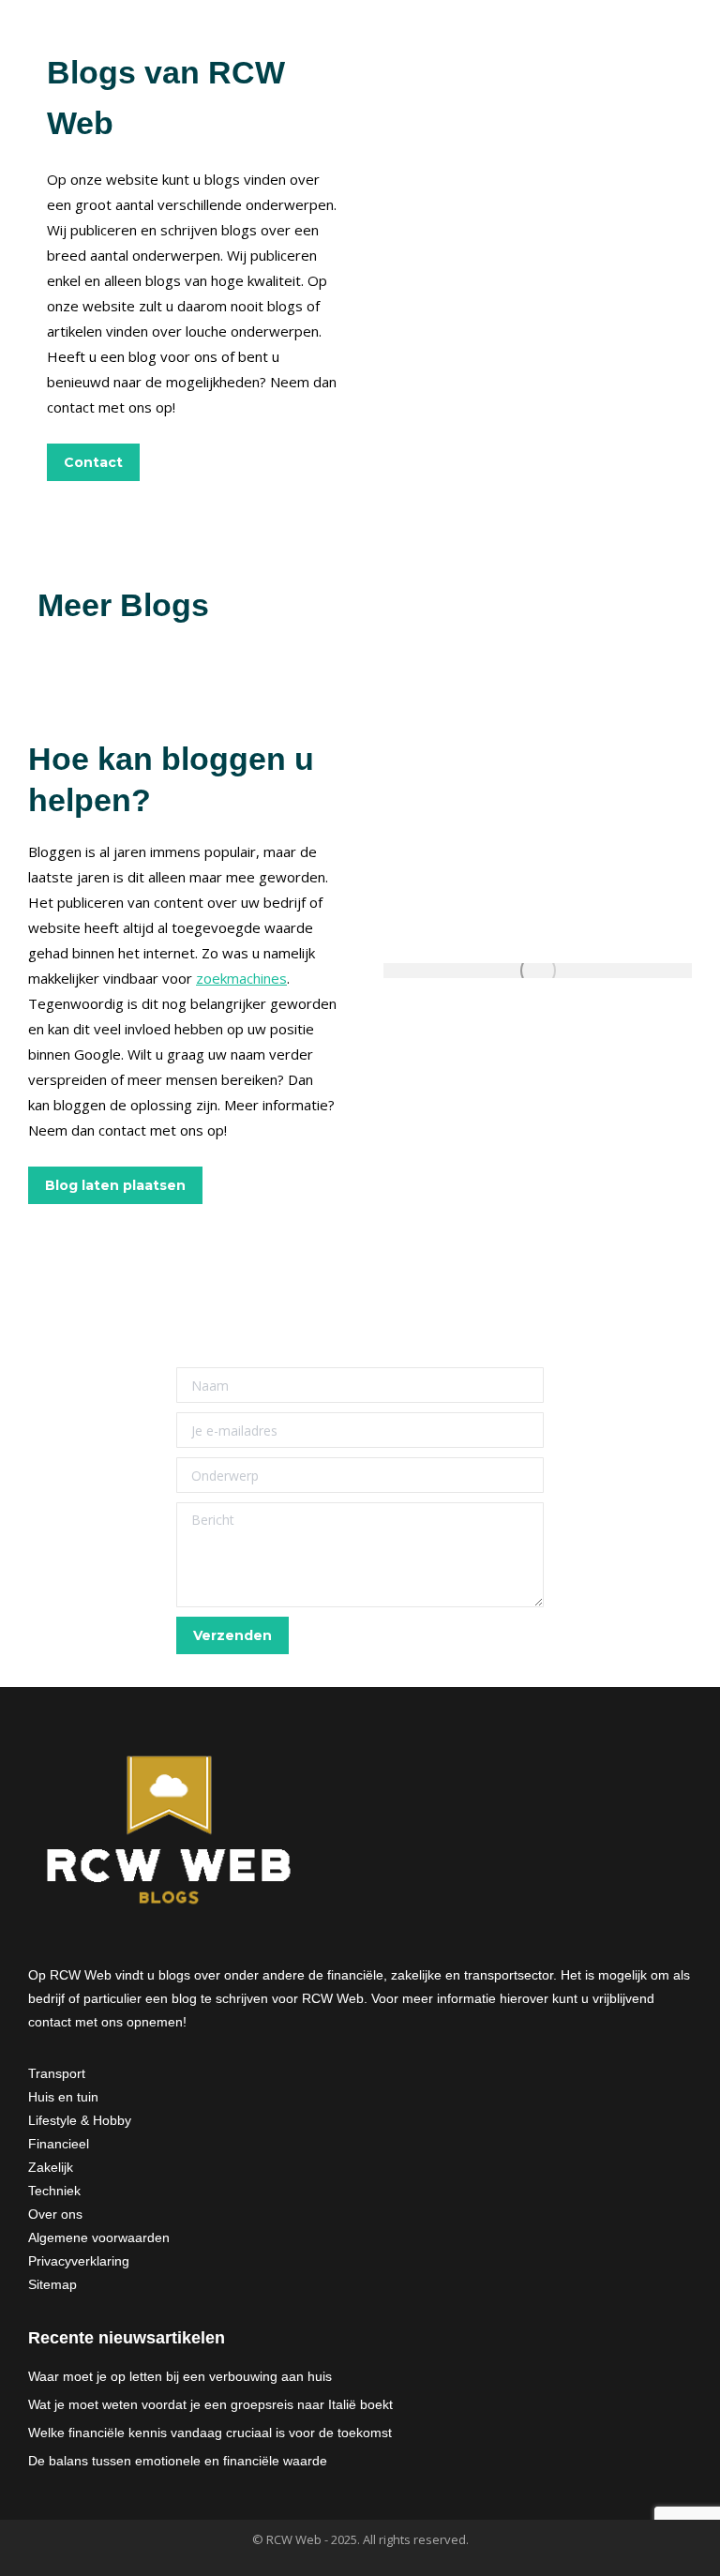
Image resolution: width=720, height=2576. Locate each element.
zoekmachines (241, 978)
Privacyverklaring (79, 2261)
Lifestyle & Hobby (80, 2120)
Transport (57, 2073)
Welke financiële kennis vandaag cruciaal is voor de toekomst (210, 2433)
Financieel (59, 2144)
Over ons (55, 2214)
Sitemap (52, 2284)
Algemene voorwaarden (99, 2237)
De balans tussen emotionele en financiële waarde (178, 2461)
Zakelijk (51, 2167)
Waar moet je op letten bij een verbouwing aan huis (180, 2376)
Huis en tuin (63, 2097)
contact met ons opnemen (105, 2022)
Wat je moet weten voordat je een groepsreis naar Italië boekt (210, 2404)
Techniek (54, 2191)
